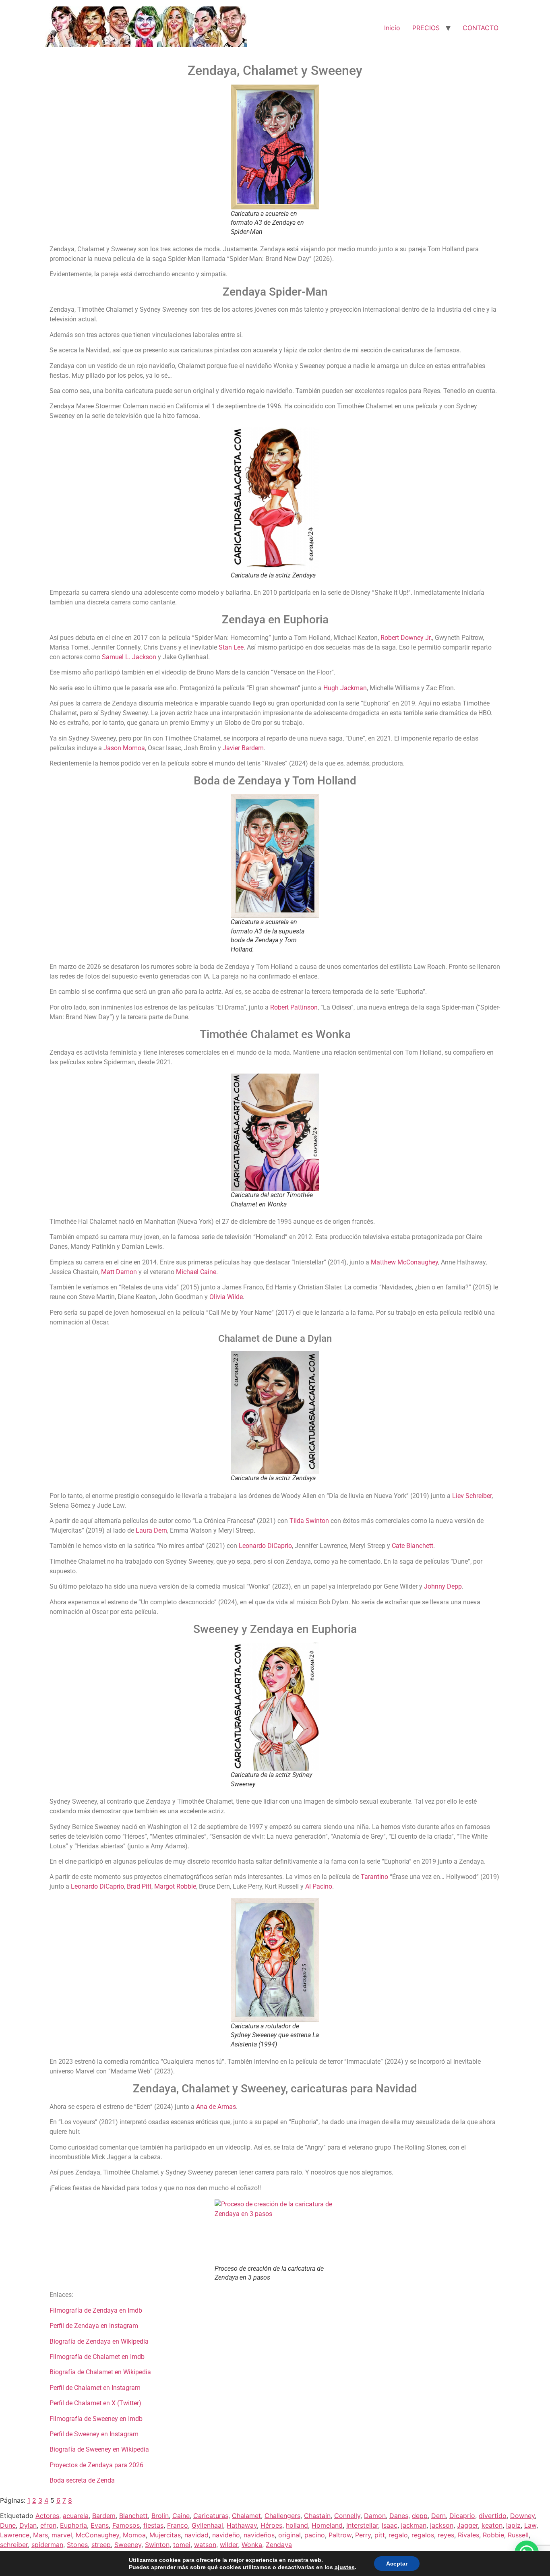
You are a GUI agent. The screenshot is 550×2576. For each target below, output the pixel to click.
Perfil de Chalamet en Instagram (95, 2388)
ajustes (345, 2567)
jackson (442, 2525)
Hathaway (242, 2525)
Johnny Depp (443, 1586)
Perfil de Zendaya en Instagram (94, 2326)
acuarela (76, 2516)
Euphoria (73, 2525)
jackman (414, 2525)
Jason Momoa (124, 748)
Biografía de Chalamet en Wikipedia (100, 2372)
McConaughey (97, 2535)
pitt (380, 2535)
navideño (226, 2535)
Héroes (271, 2525)
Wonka (252, 2545)
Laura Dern (151, 1530)
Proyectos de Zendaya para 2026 (96, 2465)
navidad (196, 2535)
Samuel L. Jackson (129, 657)
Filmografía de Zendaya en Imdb (96, 2310)
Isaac (390, 2525)
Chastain (317, 2516)
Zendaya (279, 2545)
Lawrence (15, 2535)
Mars (40, 2535)
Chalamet (246, 2516)
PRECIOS (426, 28)
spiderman (47, 2545)
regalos (423, 2535)
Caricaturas (211, 2516)
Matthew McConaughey (404, 1262)
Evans (100, 2525)
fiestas (153, 2525)
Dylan (28, 2525)
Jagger (467, 2525)
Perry (363, 2535)
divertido (493, 2516)
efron (48, 2525)
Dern (438, 2516)
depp (420, 2516)
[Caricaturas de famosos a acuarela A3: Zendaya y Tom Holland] (275, 856)
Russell (518, 2535)
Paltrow (340, 2535)
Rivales (468, 2535)
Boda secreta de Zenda (82, 2480)
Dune (8, 2525)
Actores (47, 2516)
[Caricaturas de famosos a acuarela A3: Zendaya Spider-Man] (275, 147)
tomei (182, 2545)
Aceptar (397, 2564)
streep (101, 2545)
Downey (522, 2516)
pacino (315, 2535)
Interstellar (362, 2525)
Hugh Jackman (345, 688)
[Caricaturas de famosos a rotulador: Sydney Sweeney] (275, 1960)
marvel (62, 2535)
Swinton (157, 2545)
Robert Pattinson (294, 1007)
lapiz (513, 2525)
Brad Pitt (139, 1886)
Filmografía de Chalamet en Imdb (97, 2357)
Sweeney (128, 2545)
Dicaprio (462, 2516)
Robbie (493, 2535)
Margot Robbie (175, 1886)
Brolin (160, 2516)
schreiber (14, 2545)
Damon (375, 2516)
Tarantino (374, 1877)
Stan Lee (231, 647)
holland (297, 2525)
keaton (492, 2525)
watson (205, 2545)
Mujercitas (165, 2535)
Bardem (104, 2516)
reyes (446, 2535)
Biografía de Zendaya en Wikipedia (99, 2341)
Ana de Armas (216, 2107)
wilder (229, 2545)
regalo (398, 2535)
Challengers (282, 2516)
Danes (399, 2516)
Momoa (134, 2535)
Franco (178, 2525)
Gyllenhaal (207, 2525)
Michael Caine (196, 1272)
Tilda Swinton (309, 1521)
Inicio (392, 28)
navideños (259, 2535)
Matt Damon (119, 1272)
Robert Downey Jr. (406, 638)
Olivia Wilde (226, 1297)
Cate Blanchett (412, 1546)
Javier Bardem (243, 748)
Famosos (126, 2525)
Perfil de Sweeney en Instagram (94, 2434)
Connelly (347, 2516)
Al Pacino (319, 1886)
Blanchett (133, 2516)
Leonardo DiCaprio (265, 1546)
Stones (77, 2545)
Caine (181, 2516)
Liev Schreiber (472, 1496)
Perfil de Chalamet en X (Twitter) (95, 2403)
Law (530, 2525)
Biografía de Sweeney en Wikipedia (99, 2449)
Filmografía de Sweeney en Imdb (96, 2419)
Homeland (327, 2525)
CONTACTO (481, 28)
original (289, 2535)
